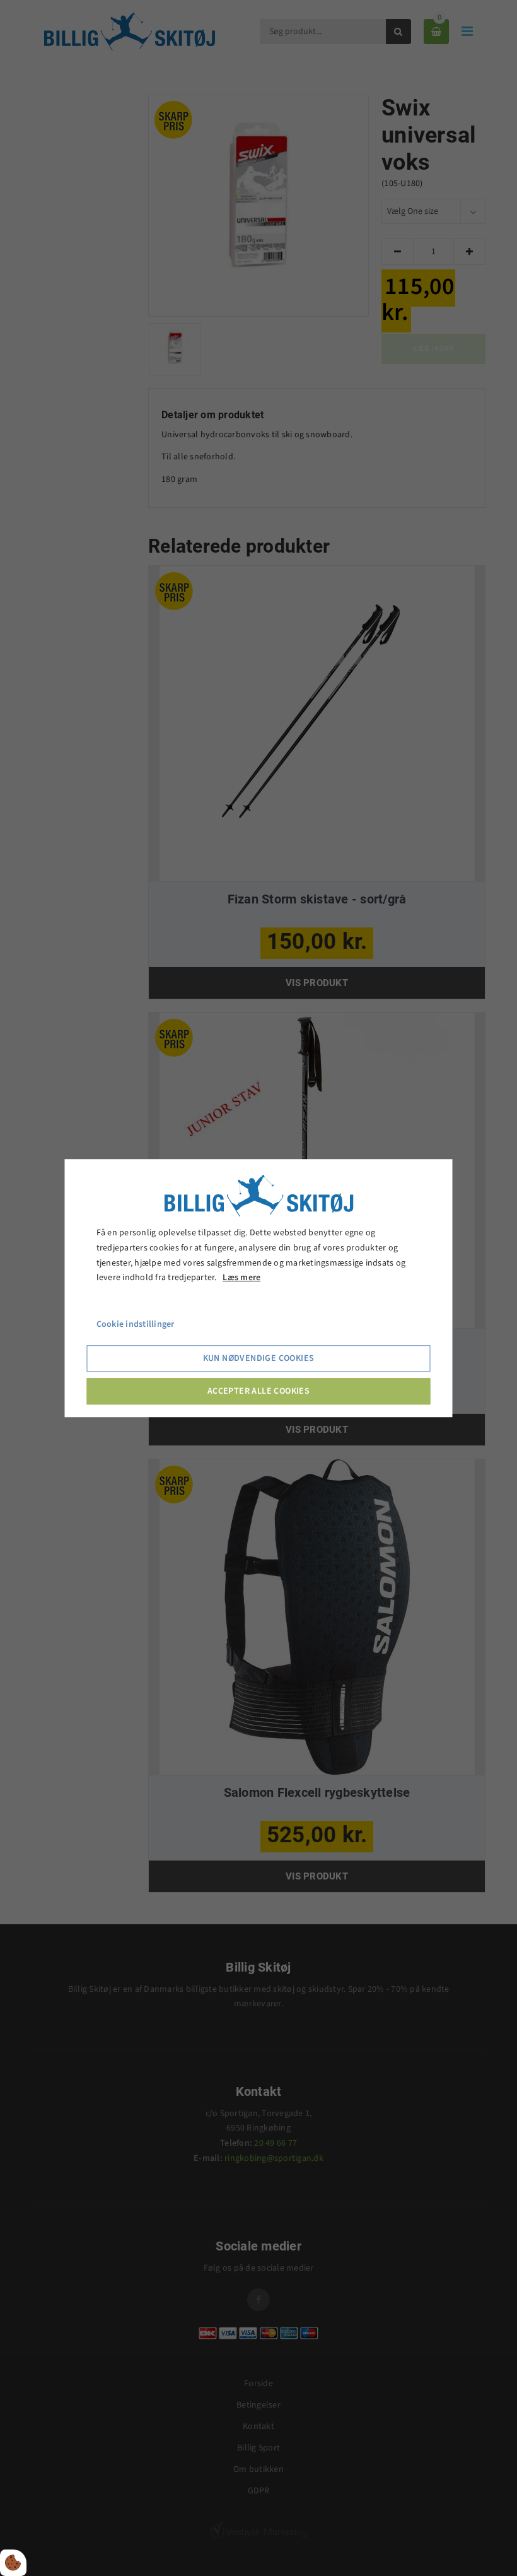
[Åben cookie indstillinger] (13, 2563)
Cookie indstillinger (136, 1324)
